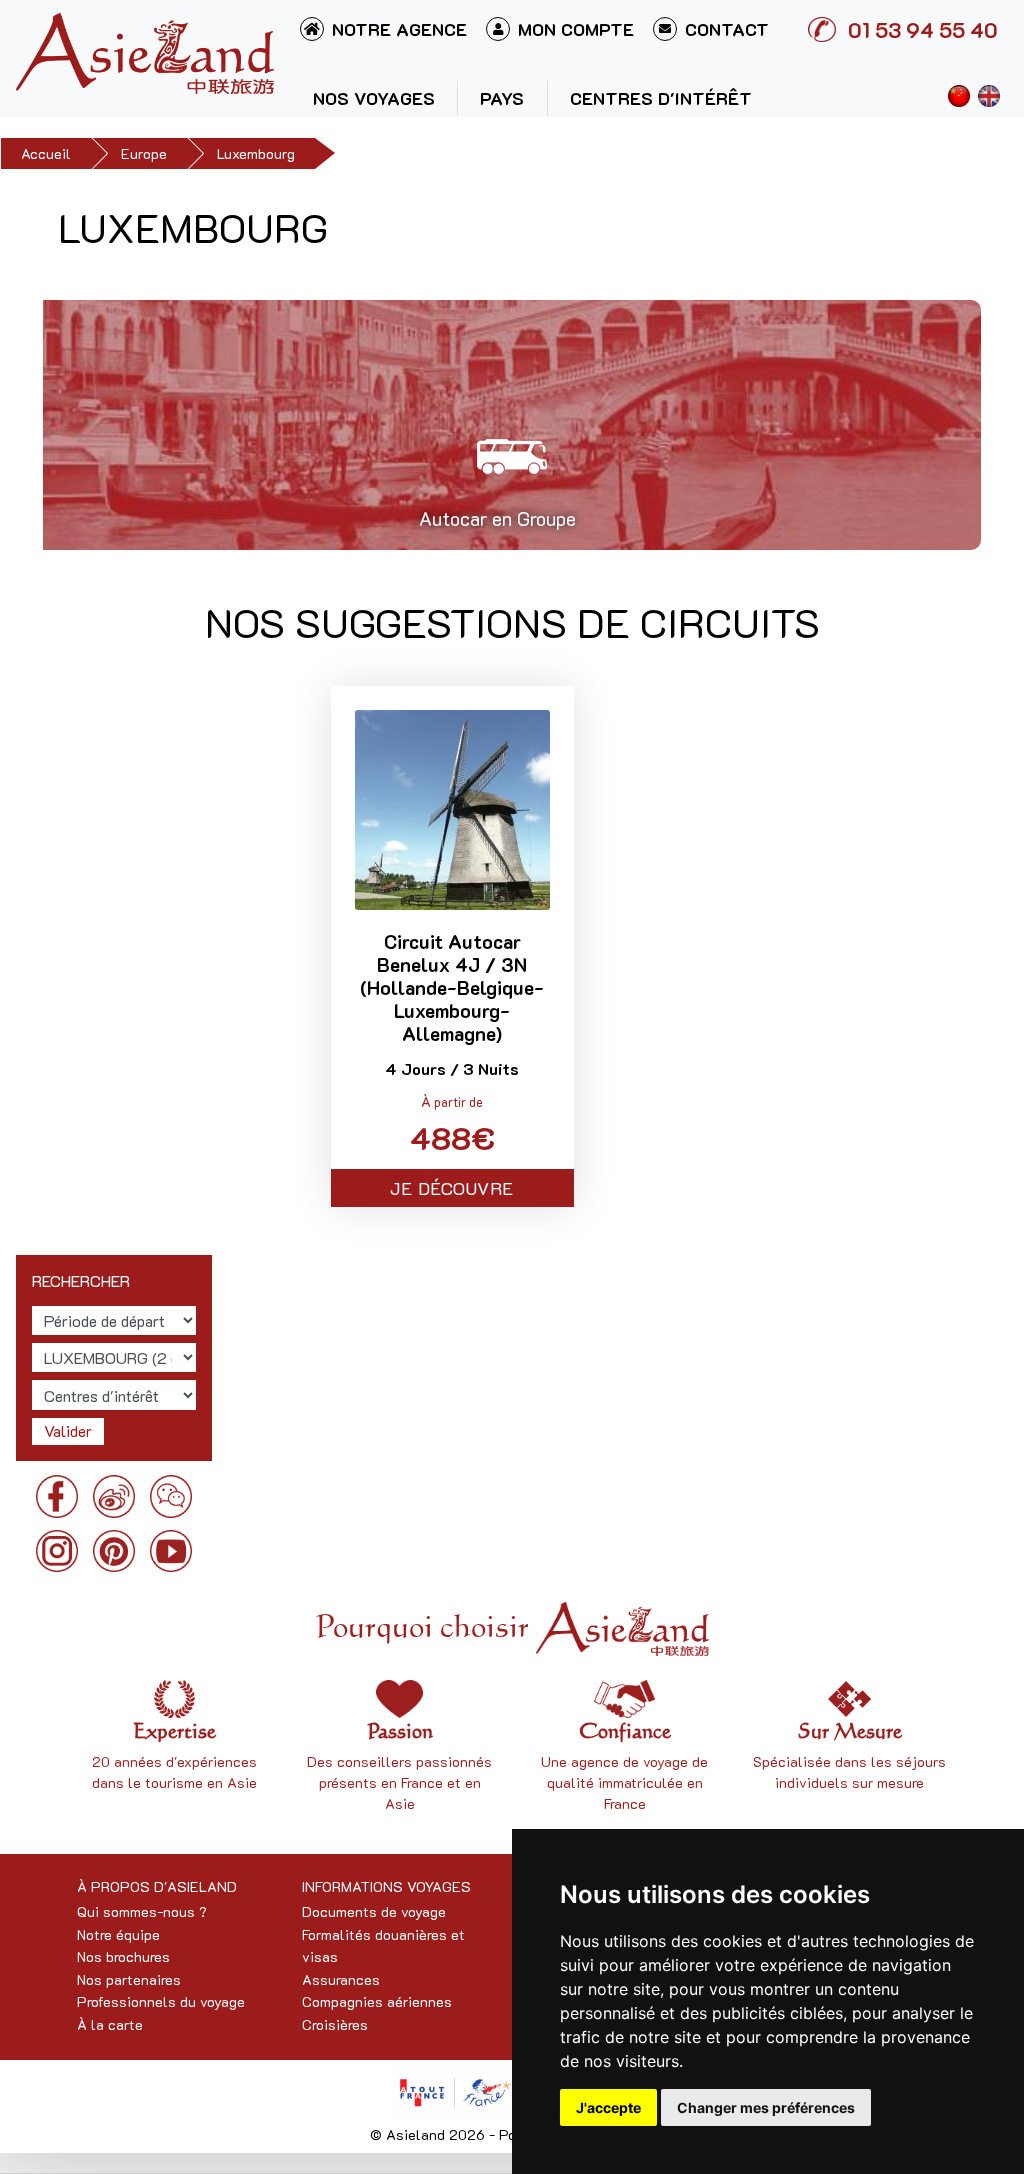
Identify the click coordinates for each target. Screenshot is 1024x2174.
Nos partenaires (129, 1979)
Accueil (46, 153)
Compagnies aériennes (377, 2001)
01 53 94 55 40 (923, 29)
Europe (144, 153)
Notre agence (399, 29)
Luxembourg (256, 153)
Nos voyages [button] (374, 98)
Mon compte (576, 29)
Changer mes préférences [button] (766, 2107)
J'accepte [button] (608, 2107)
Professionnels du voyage (161, 2001)
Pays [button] (502, 98)
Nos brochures (123, 1956)
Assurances (341, 1979)
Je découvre (452, 1188)
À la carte (110, 2024)
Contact (727, 29)
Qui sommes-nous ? (142, 1911)
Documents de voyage (374, 1911)
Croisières (335, 2024)
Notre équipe (118, 1934)
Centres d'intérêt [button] (661, 98)
